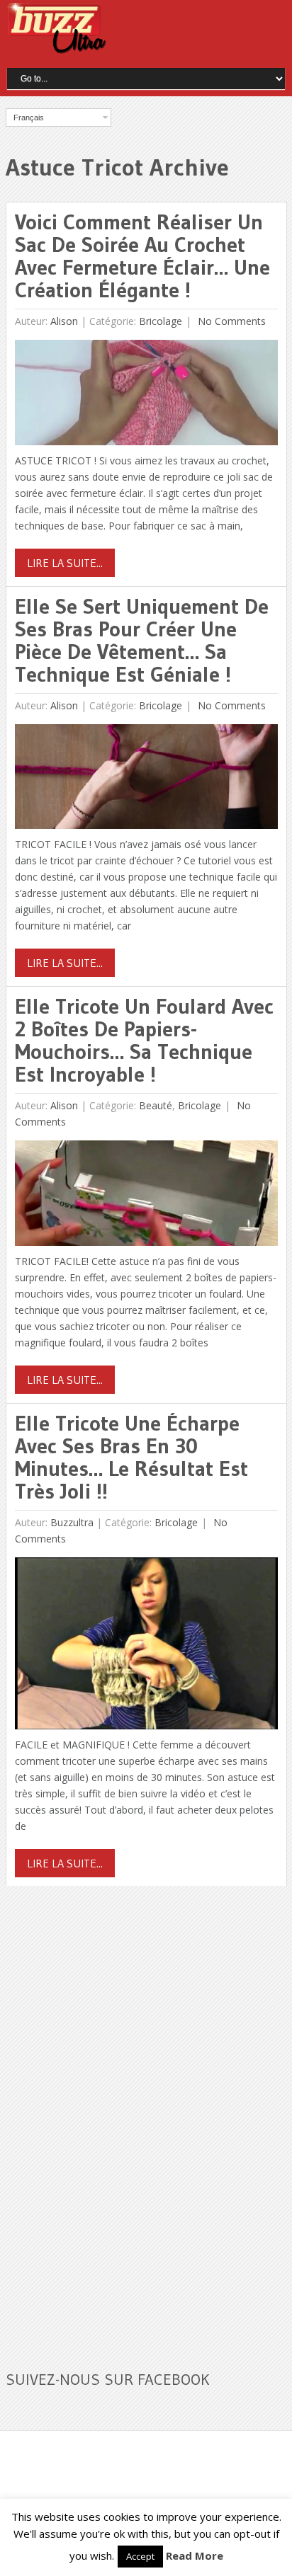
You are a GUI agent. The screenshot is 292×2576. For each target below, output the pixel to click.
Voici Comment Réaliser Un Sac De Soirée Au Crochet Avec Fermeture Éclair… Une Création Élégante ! (142, 256)
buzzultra (72, 1522)
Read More (195, 2555)
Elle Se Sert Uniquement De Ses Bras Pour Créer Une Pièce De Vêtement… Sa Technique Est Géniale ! (142, 640)
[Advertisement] (112, 2119)
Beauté (156, 1105)
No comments (230, 321)
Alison (64, 321)
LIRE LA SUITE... (65, 563)
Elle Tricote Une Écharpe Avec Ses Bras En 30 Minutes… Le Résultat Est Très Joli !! (131, 1457)
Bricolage (161, 321)
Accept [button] (140, 2556)
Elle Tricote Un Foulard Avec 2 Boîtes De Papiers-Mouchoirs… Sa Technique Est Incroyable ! (144, 1040)
